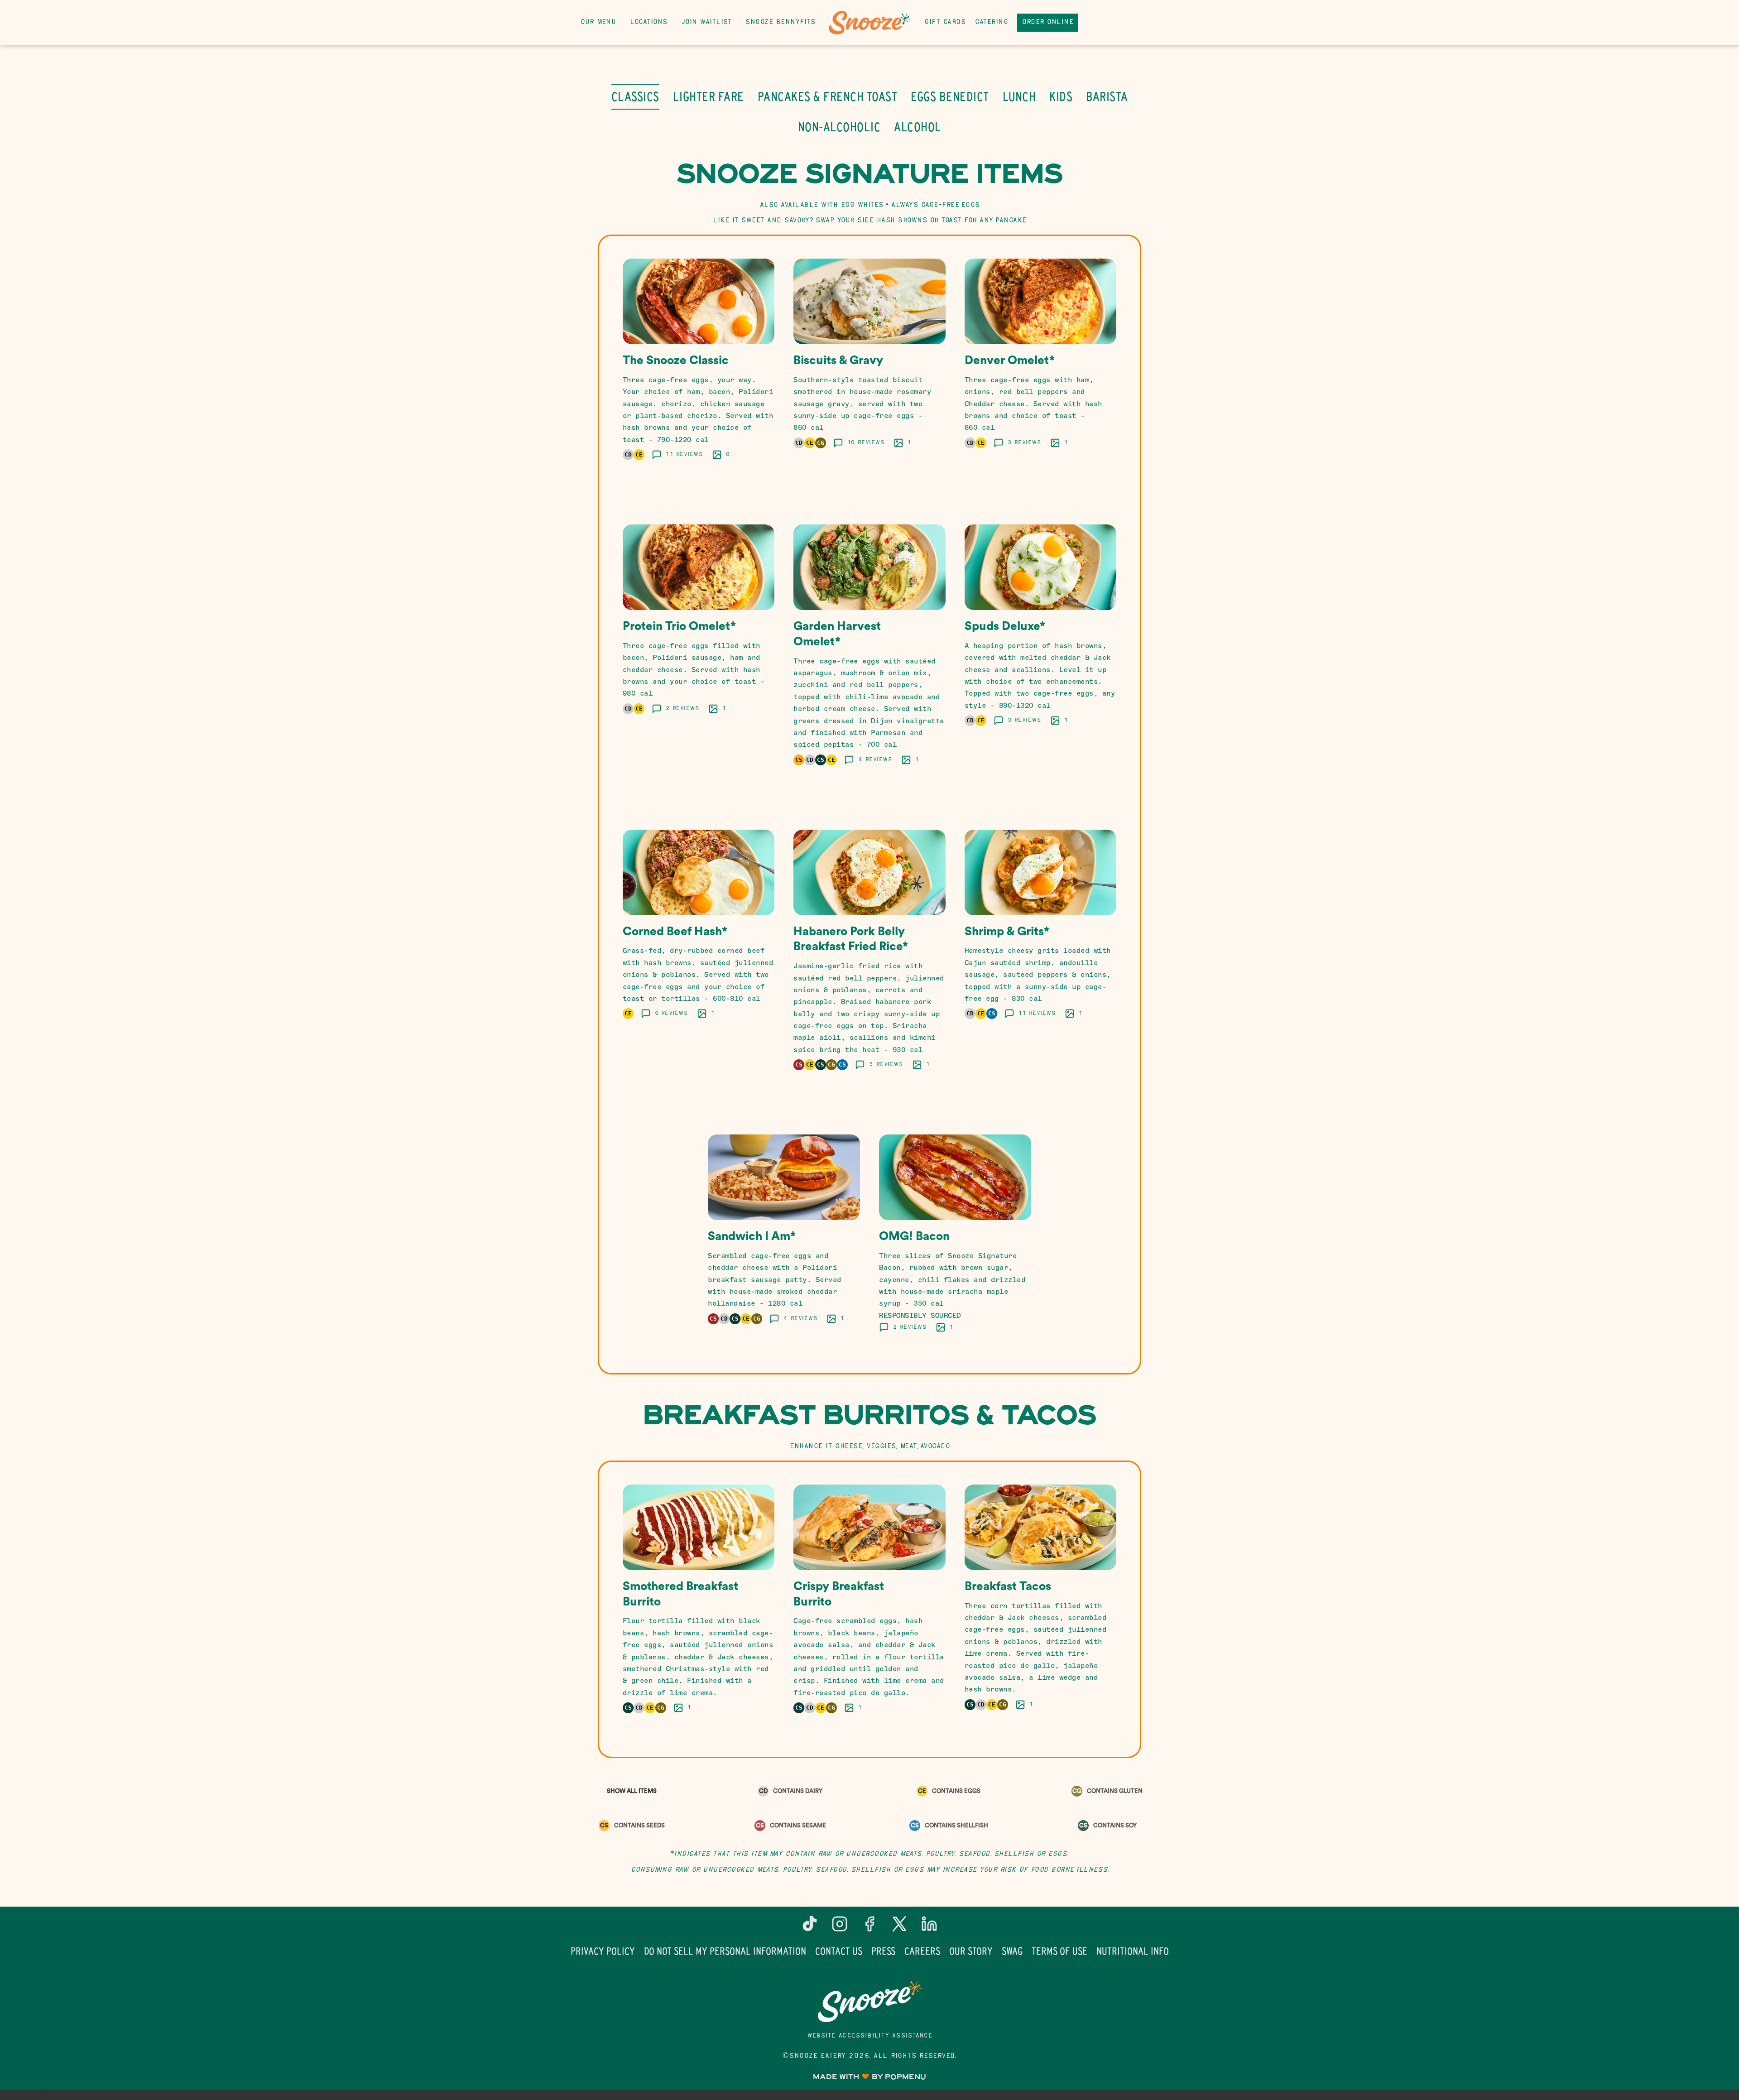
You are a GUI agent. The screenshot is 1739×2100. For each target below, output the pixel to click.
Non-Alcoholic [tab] (839, 127)
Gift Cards (945, 22)
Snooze (869, 2002)
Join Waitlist (706, 22)
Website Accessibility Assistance (870, 2036)
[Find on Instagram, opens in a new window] (840, 1927)
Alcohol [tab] (918, 127)
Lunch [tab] (1019, 96)
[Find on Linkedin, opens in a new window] (929, 1927)
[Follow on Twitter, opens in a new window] (899, 1927)
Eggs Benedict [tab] (950, 96)
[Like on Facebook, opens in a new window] (869, 1927)
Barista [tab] (1107, 96)
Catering (991, 22)
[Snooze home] (869, 23)
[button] (699, 371)
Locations (649, 22)
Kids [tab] (1061, 96)
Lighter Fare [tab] (709, 96)
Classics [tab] (635, 96)
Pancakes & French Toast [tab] (828, 96)
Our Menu (598, 22)
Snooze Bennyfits (780, 22)
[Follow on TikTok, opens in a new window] (810, 1927)
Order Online (1047, 22)
